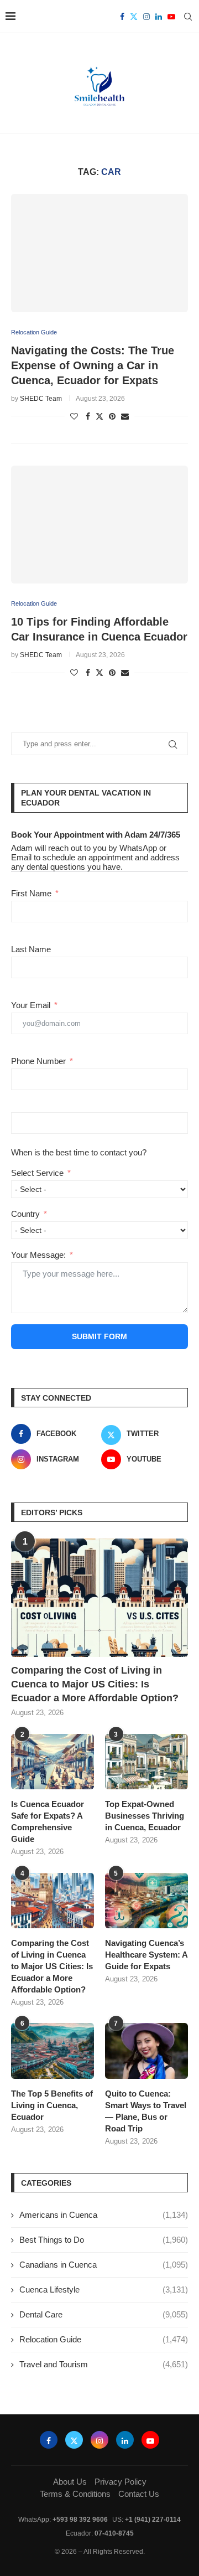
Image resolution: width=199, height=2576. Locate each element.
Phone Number (38, 1061)
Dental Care (104, 2314)
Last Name (31, 949)
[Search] (188, 17)
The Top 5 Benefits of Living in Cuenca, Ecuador (52, 2105)
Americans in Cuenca (104, 2215)
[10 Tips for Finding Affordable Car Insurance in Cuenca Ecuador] (99, 525)
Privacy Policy (121, 2482)
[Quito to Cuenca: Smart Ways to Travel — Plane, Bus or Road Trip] (146, 2051)
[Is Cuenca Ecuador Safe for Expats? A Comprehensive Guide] (53, 1762)
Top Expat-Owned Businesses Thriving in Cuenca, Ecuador (145, 1816)
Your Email (31, 1005)
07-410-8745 (114, 2533)
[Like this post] (74, 416)
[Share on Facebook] (88, 416)
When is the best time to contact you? (79, 1152)
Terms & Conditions (75, 2494)
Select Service (37, 1173)
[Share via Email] (125, 416)
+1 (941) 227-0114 (153, 2520)
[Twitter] (134, 17)
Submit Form (99, 1336)
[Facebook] (122, 17)
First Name (31, 893)
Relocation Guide (104, 2339)
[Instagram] (146, 17)
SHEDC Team (41, 399)
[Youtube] (171, 17)
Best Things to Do (104, 2240)
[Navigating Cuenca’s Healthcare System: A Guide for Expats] (146, 1901)
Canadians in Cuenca (104, 2265)
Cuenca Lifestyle (104, 2290)
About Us (70, 2482)
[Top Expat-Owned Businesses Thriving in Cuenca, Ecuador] (146, 1762)
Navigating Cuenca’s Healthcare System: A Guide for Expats (146, 1955)
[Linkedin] (159, 17)
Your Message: (38, 1255)
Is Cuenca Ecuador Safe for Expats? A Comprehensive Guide (48, 1821)
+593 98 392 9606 (80, 2520)
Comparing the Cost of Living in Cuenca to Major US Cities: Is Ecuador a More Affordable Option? (95, 1684)
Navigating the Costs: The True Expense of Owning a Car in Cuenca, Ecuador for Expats (93, 365)
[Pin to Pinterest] (112, 416)
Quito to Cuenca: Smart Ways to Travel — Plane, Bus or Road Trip (146, 2111)
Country (25, 1214)
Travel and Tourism (104, 2364)
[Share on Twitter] (99, 416)
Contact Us (139, 2494)
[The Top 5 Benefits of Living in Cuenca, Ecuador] (53, 2051)
